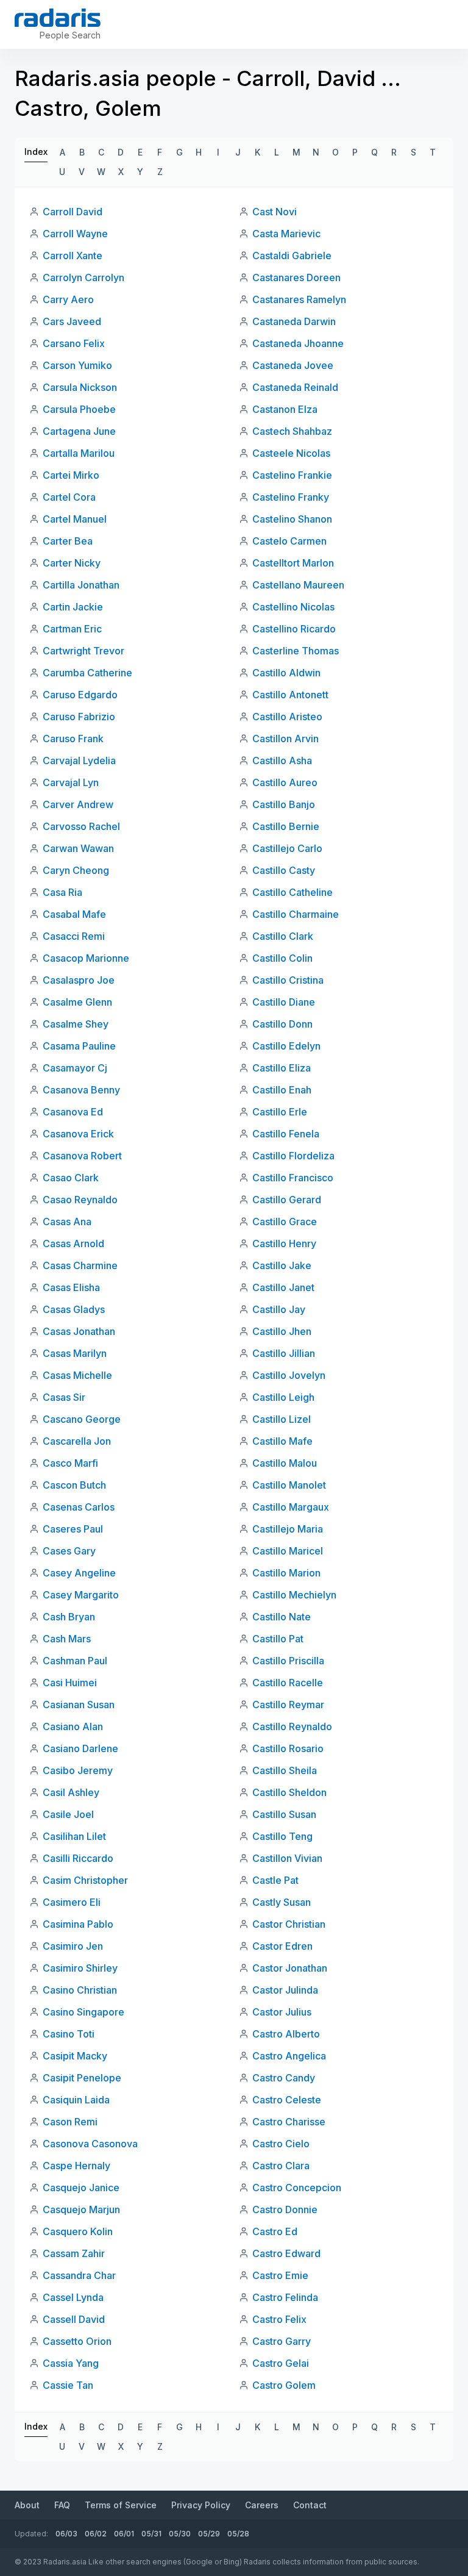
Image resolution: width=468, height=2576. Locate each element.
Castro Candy (284, 2078)
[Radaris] (58, 18)
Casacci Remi (74, 936)
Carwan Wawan (78, 848)
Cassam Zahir (74, 2253)
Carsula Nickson (80, 387)
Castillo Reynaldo (292, 1726)
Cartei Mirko (71, 475)
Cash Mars (67, 1639)
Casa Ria (62, 892)
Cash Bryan (69, 1617)
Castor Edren (282, 1946)
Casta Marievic (286, 234)
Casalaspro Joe (79, 980)
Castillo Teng (282, 1836)
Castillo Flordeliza (293, 1156)
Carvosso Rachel (81, 826)
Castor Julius (282, 2012)
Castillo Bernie (286, 826)
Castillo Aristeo (287, 717)
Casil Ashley (71, 1792)
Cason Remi (70, 2122)
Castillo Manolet (289, 1485)
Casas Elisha (71, 1287)
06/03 (66, 2534)
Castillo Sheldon (289, 1792)
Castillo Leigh (283, 1397)
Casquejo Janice (81, 2188)
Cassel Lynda (73, 2297)
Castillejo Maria (288, 1529)
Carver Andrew (78, 804)
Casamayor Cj (75, 1068)
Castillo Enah (282, 1090)
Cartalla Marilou (79, 453)
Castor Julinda (285, 1990)
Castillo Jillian (284, 1353)
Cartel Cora (69, 497)
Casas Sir (64, 1397)
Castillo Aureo (285, 782)
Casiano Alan (73, 1726)
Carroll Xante (73, 256)
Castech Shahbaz (292, 431)
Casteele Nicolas (291, 453)
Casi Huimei (70, 1683)
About (27, 2505)
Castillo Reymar (288, 1705)
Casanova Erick (78, 1134)
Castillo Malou (285, 1463)
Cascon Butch (74, 1485)
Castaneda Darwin (294, 321)
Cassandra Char (79, 2275)
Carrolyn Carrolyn (83, 277)
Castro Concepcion (297, 2188)
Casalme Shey (76, 1024)
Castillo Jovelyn (289, 1375)
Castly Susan (282, 1902)
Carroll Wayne (75, 234)
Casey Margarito (81, 1595)
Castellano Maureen (298, 585)
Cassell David (74, 2319)
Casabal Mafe (74, 914)
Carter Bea (68, 541)
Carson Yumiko (77, 365)
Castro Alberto (286, 2034)
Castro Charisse (289, 2122)
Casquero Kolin (78, 2231)
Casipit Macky (75, 2056)
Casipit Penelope (82, 2078)
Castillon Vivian (287, 1858)
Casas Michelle (77, 1375)
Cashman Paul (75, 1661)
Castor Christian (289, 1924)
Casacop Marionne (86, 958)
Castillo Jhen (282, 1331)
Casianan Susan (79, 1705)
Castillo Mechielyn (294, 1595)
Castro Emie (280, 2275)
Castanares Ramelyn (299, 299)
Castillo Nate (282, 1617)
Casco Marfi (70, 1463)
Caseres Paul (73, 1529)
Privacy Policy (201, 2505)
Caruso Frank (73, 739)
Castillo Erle (280, 1112)
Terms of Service (121, 2505)
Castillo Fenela (286, 1134)
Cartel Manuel (75, 519)
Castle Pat (275, 1880)
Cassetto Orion (77, 2341)
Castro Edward (286, 2253)
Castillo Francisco (293, 1178)
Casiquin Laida (76, 2100)
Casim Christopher (85, 1880)
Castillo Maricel (288, 1551)
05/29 (209, 2534)
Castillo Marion (286, 1573)
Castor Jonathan (290, 1968)
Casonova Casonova (90, 2144)
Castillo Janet (283, 1287)
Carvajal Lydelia (79, 760)
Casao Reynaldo (80, 1200)
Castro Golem (284, 2385)
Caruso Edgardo (80, 695)
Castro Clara (281, 2166)
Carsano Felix (74, 343)
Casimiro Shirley (80, 1968)
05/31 (151, 2534)
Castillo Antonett (290, 695)
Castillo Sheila (285, 1770)
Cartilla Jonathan (81, 585)
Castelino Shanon (292, 519)
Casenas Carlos (79, 1507)
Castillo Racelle (288, 1683)
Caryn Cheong (76, 870)
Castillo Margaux (291, 1507)
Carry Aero (68, 299)
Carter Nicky (72, 563)
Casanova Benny (81, 1090)
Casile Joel (68, 1814)
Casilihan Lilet (74, 1836)
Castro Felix (279, 2319)
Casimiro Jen (73, 1946)
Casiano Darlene (80, 1748)
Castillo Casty (284, 870)
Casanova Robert (82, 1156)
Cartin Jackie (73, 607)
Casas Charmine (80, 1265)
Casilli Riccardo (78, 1858)
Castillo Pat (278, 1639)
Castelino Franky (291, 497)
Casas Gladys (74, 1309)
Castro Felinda (285, 2297)
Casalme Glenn (77, 1002)
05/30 (180, 2534)
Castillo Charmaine (296, 914)
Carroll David (73, 212)
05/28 (238, 2534)
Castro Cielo (281, 2144)
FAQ (62, 2505)
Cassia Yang (71, 2363)
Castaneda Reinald (295, 387)
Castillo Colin (282, 958)
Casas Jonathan (79, 1331)
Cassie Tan (68, 2385)
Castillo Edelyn (286, 1046)
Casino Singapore (83, 2012)
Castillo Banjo (284, 804)
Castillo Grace (285, 1222)
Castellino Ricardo (294, 629)
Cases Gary (69, 1551)
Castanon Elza (285, 409)
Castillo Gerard (287, 1200)
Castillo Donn (282, 1024)
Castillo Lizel (282, 1419)
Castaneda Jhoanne (298, 343)
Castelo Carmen (289, 541)
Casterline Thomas (296, 651)
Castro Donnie (285, 2209)
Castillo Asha (282, 760)
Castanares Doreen (296, 277)
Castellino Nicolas (293, 607)
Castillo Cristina (288, 980)
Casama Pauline (79, 1046)
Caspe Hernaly (76, 2166)
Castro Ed (275, 2231)
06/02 (96, 2534)
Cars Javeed (72, 321)
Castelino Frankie (292, 475)
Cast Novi (275, 212)
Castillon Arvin (285, 739)
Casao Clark (71, 1178)
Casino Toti (69, 2034)
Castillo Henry (284, 1243)
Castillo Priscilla (288, 1661)
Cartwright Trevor (83, 651)
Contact (310, 2505)
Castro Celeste (287, 2100)
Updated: (31, 2534)
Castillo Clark (283, 936)
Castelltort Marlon (293, 563)
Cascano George (82, 1419)
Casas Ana (67, 1222)
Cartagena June (79, 431)
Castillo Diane (284, 1002)
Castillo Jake (282, 1265)
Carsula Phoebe (79, 409)
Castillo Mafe (282, 1441)
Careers (262, 2505)
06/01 (124, 2534)
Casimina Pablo (78, 1924)
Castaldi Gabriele (292, 256)
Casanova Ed (73, 1112)
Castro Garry (282, 2341)
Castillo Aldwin (286, 673)
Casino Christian (80, 1990)
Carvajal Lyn (71, 782)
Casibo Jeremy (78, 1770)
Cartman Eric (72, 629)
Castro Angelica (289, 2056)
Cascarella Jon (77, 1441)
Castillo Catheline (292, 892)
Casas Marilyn (75, 1353)
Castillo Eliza (282, 1068)
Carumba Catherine (87, 673)
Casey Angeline (79, 1573)
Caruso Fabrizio (79, 717)
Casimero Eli (72, 1902)
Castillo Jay (279, 1309)
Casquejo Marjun (81, 2209)
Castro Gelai (281, 2363)
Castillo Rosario (288, 1748)
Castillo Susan (284, 1814)
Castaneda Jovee (293, 365)
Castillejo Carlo (287, 848)
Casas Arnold (73, 1243)
